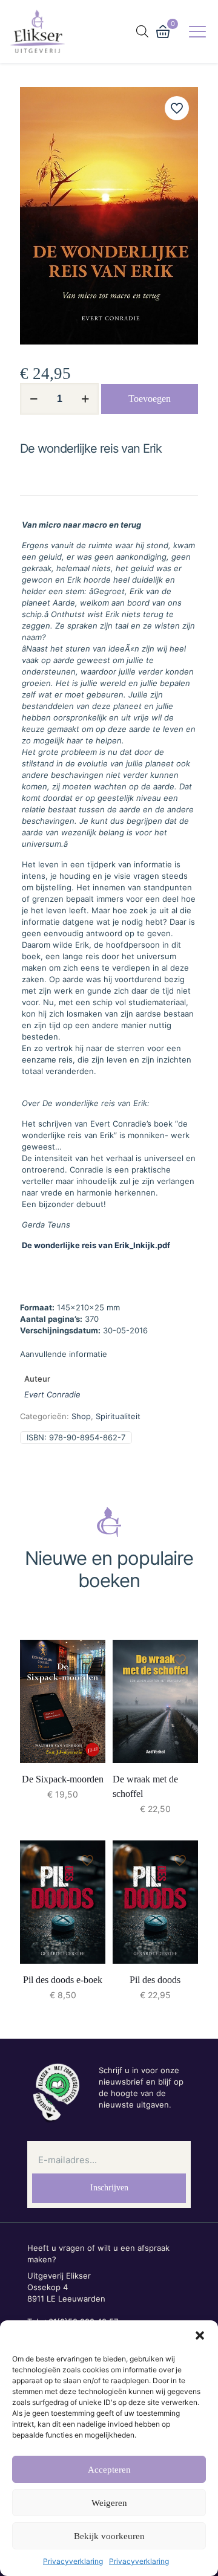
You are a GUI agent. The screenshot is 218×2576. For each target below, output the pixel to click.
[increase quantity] (85, 399)
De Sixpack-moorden (63, 1779)
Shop (81, 1416)
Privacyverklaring (73, 2561)
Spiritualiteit (118, 1416)
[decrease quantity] (34, 399)
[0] (163, 31)
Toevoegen (150, 399)
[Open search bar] (142, 31)
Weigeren (109, 2503)
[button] (200, 2335)
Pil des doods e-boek (63, 1980)
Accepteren (109, 2470)
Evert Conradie (52, 1394)
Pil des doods (155, 1980)
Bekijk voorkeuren (109, 2536)
